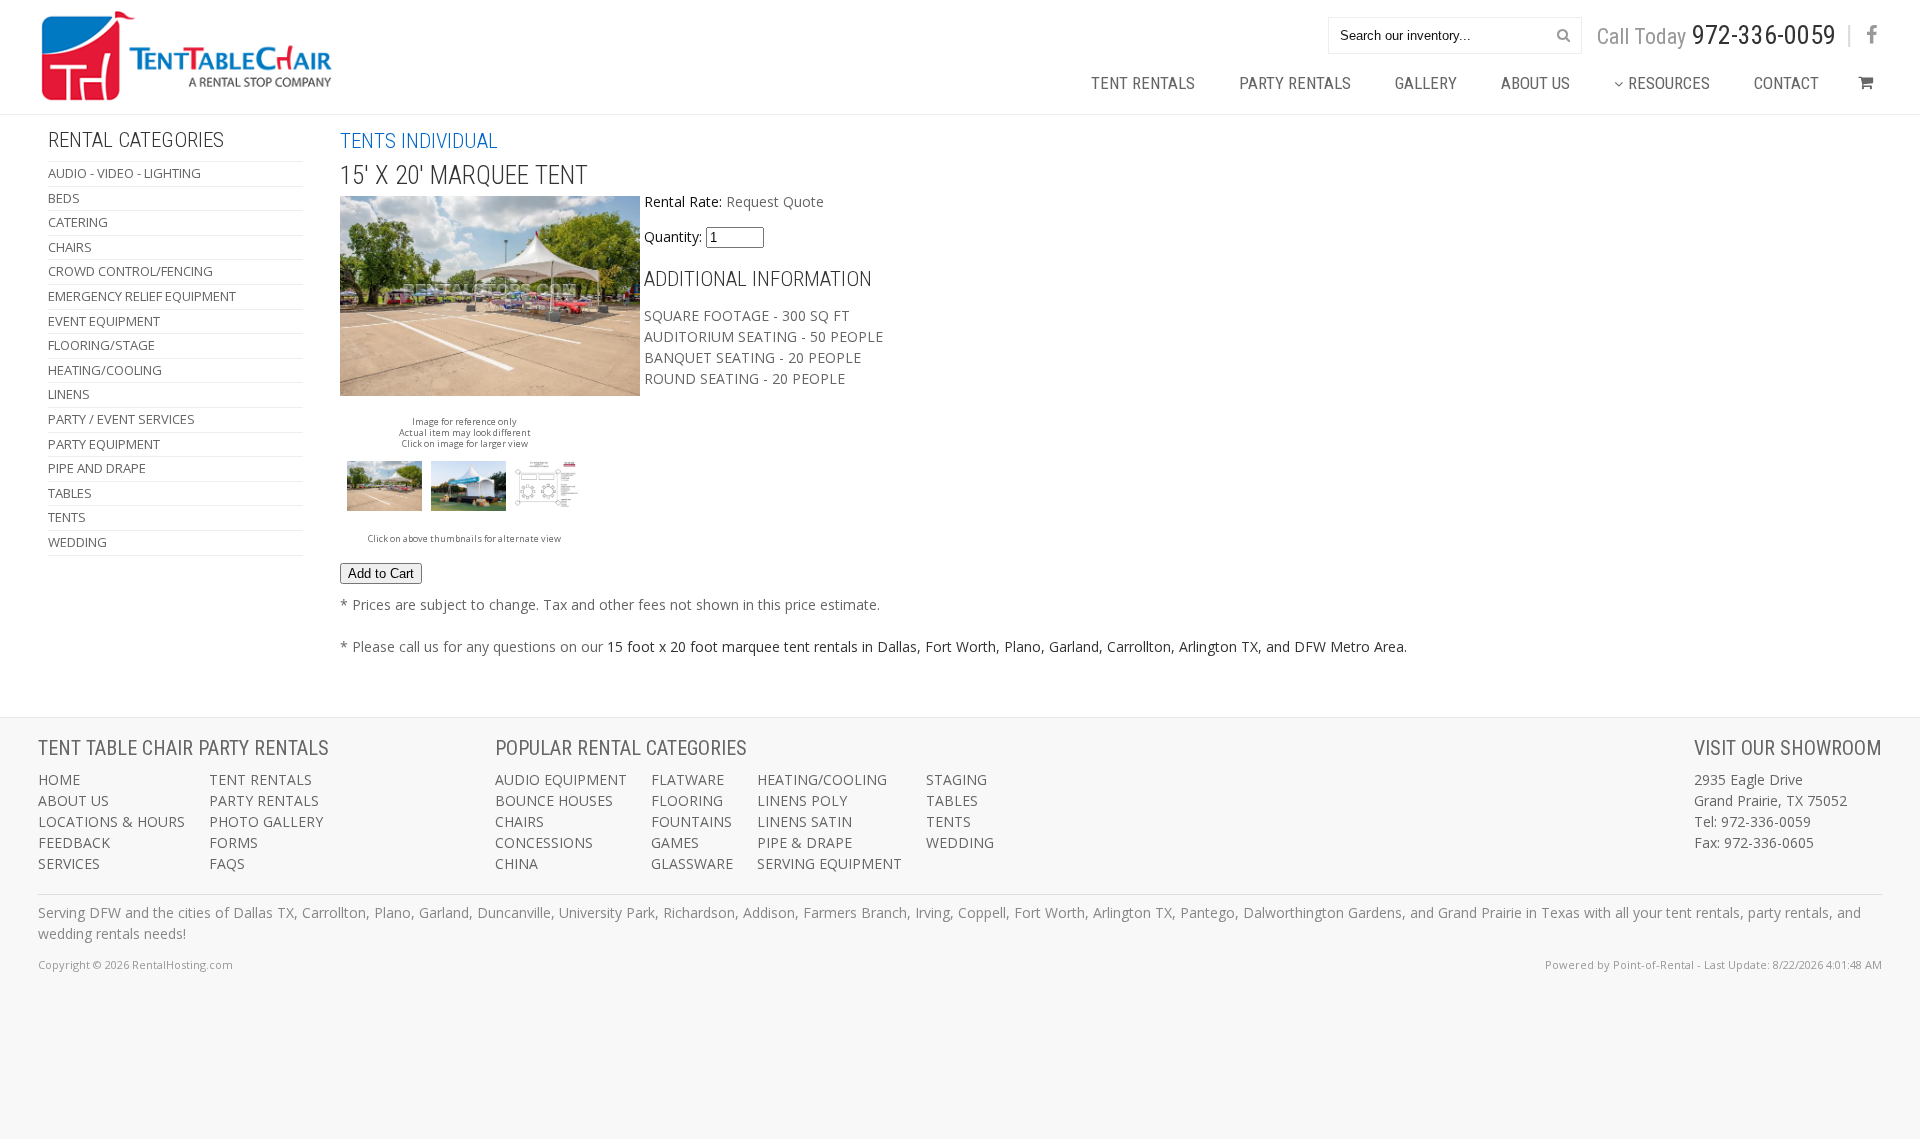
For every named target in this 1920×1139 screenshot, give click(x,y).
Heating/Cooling (105, 370)
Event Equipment (104, 321)
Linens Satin (804, 821)
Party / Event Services (121, 419)
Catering (78, 222)
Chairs (70, 247)
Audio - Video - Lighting (124, 173)
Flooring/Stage (101, 345)
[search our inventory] (1563, 34)
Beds (64, 198)
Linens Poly (802, 800)
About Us (1535, 83)
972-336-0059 (1764, 35)
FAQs (227, 863)
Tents (67, 517)
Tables (70, 493)
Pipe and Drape (97, 468)
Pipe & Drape (804, 842)
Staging (956, 779)
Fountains (691, 821)
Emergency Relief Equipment (142, 296)
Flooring (687, 800)
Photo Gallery (266, 821)
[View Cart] (1860, 88)
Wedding (77, 542)
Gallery (1426, 83)
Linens (69, 394)
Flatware (687, 779)
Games (675, 842)
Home (59, 779)
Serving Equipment (829, 863)
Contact (1786, 83)
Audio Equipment (561, 779)
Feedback (74, 842)
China (516, 863)
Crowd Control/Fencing (130, 271)
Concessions (544, 842)
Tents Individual (419, 141)
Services (69, 863)
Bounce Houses (554, 800)
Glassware (692, 863)
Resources (1669, 83)
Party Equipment (104, 444)
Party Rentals (1295, 83)
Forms (233, 842)
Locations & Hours (111, 821)
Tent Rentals (1143, 83)
